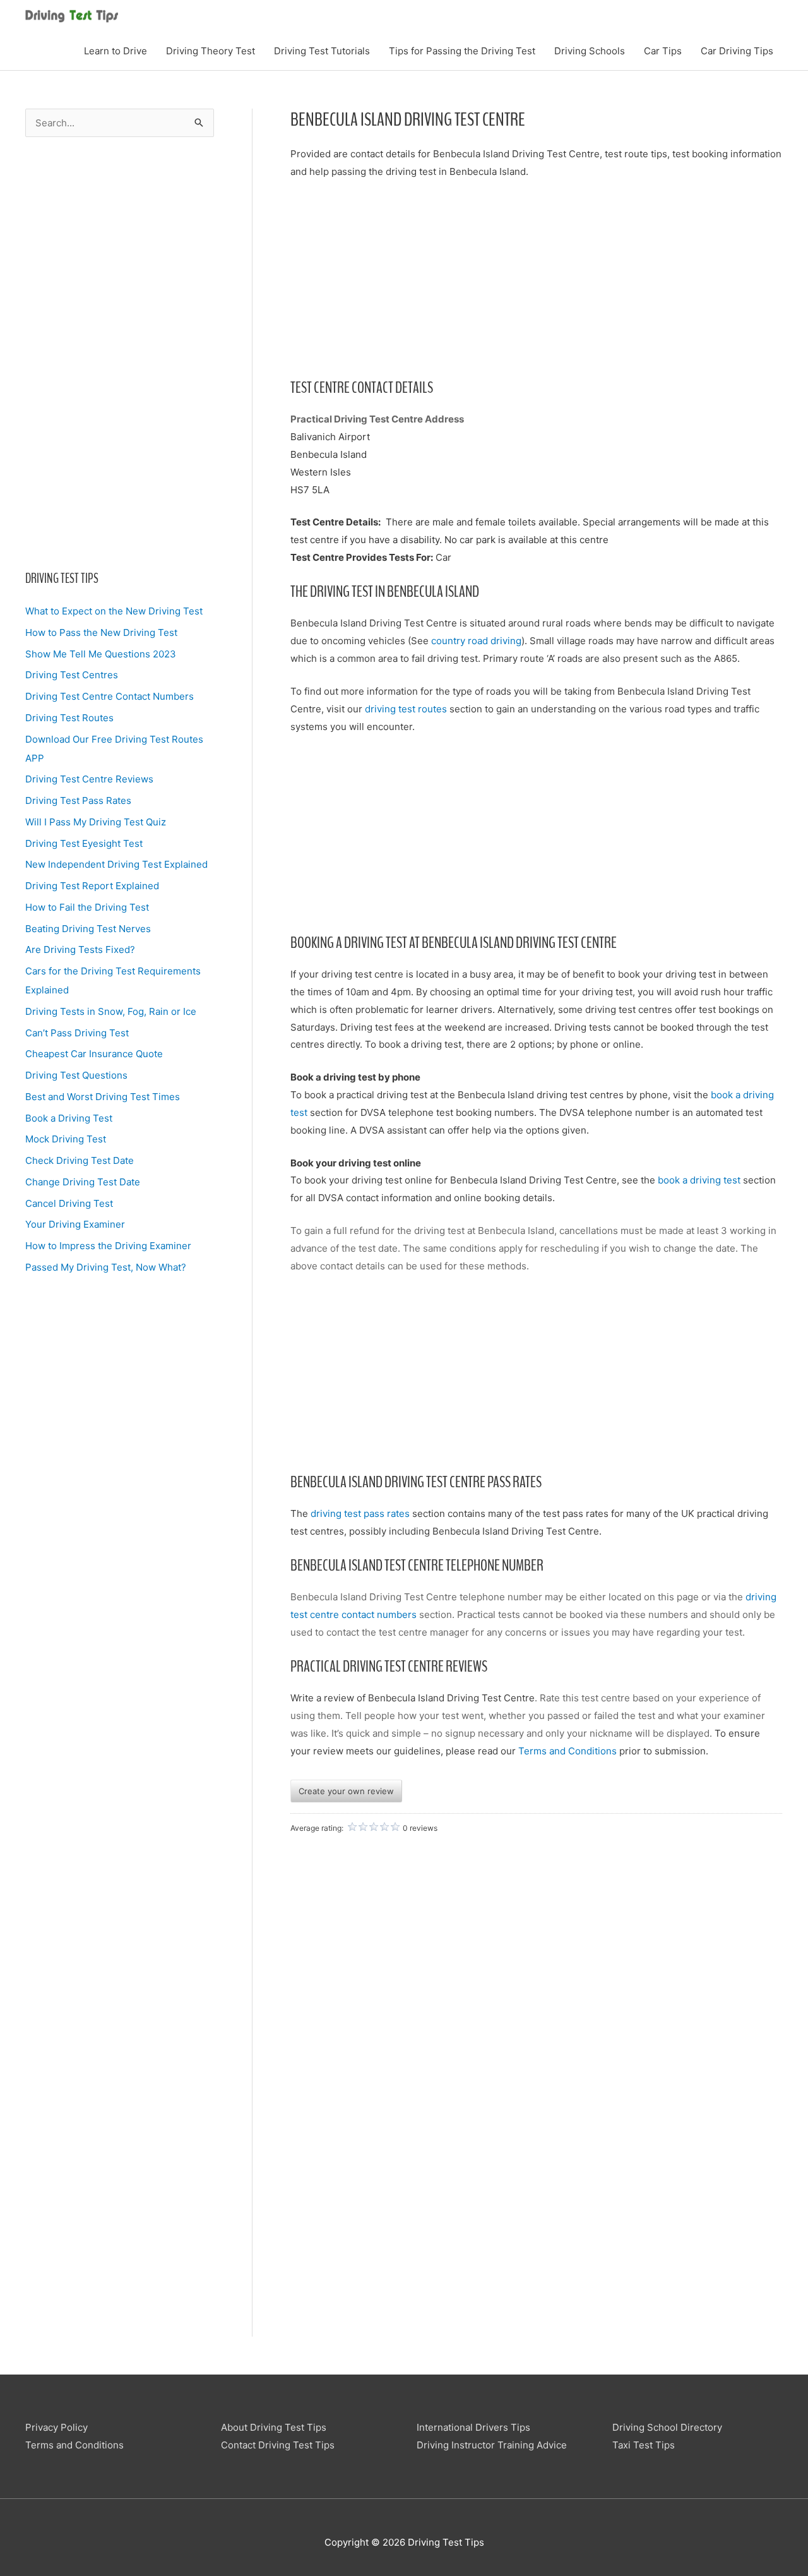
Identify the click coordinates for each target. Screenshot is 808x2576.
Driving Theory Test (211, 51)
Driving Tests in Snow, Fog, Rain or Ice (111, 1011)
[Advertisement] (120, 353)
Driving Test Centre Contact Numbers (110, 696)
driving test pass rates (360, 1513)
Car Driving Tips (737, 51)
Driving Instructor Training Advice (492, 2445)
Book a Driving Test (69, 1118)
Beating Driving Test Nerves (88, 929)
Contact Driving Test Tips (278, 2445)
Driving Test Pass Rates (78, 800)
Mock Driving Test (66, 1139)
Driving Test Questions (76, 1075)
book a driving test (699, 1180)
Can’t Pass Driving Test (77, 1033)
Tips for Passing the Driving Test (462, 51)
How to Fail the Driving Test (87, 907)
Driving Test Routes (69, 718)
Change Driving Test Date (83, 1182)
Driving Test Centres (72, 675)
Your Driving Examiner (75, 1224)
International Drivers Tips (473, 2427)
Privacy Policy (56, 2427)
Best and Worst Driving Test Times (103, 1097)
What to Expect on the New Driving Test (114, 611)
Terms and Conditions (567, 1751)
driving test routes (406, 709)
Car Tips (663, 51)
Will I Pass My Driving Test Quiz (96, 822)
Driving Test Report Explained (92, 886)
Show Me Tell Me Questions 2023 (101, 654)
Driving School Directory (667, 2427)
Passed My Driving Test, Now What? (106, 1267)
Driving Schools (590, 51)
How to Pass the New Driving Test (101, 632)
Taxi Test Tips (644, 2445)
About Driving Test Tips (274, 2427)
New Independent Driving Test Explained (116, 864)
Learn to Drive (116, 51)
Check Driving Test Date (80, 1160)
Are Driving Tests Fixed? (80, 950)
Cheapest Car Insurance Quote (94, 1054)
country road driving (476, 641)
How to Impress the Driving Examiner (108, 1246)
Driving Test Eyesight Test (84, 843)
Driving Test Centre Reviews (89, 779)
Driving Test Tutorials (322, 51)
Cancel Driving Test (69, 1203)
